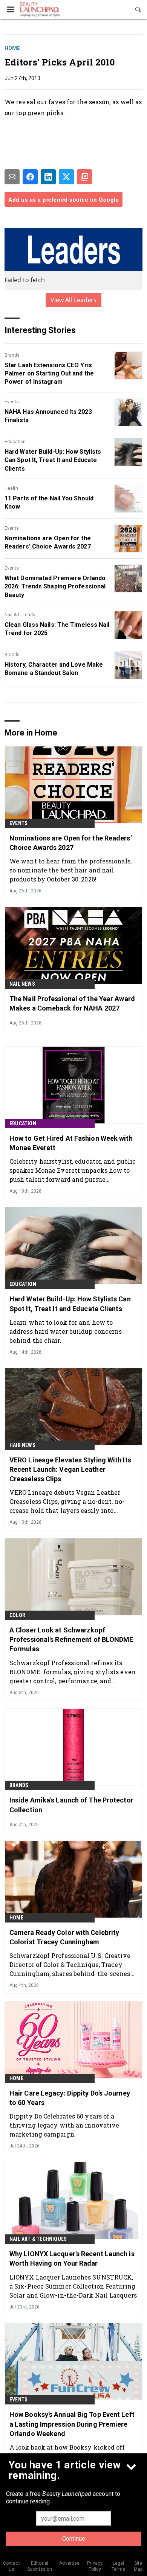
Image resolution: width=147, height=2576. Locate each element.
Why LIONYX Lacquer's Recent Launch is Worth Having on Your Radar (72, 2258)
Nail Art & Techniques (38, 2239)
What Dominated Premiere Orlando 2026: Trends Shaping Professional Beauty (55, 587)
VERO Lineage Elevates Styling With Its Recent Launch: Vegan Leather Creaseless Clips (70, 1469)
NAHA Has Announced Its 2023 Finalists (48, 416)
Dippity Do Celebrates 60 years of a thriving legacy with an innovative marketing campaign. (64, 2125)
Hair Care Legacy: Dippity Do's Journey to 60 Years (70, 2098)
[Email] (12, 177)
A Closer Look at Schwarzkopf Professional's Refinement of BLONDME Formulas (71, 1639)
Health (11, 488)
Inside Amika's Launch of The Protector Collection (71, 1805)
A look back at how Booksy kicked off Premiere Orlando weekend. (67, 2452)
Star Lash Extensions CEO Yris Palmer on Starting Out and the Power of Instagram (49, 374)
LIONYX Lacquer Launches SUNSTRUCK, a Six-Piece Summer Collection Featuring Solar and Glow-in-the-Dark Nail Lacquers (73, 2286)
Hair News (22, 1445)
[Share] (30, 177)
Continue (74, 2539)
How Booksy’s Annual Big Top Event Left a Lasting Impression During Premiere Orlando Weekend (72, 2424)
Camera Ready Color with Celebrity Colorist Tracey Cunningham (64, 1937)
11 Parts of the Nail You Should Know (49, 502)
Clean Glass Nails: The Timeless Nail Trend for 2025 (57, 629)
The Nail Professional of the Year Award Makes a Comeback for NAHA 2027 (72, 1003)
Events (12, 402)
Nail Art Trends (20, 615)
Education (15, 442)
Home (12, 48)
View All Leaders (74, 300)
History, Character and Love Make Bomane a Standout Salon (54, 669)
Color (17, 1615)
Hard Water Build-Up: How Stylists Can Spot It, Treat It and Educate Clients (53, 460)
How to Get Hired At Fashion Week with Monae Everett (71, 1143)
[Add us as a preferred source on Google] (84, 177)
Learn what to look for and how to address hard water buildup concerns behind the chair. (66, 1331)
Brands (12, 355)
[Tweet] (66, 177)
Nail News (22, 984)
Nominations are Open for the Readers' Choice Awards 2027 (48, 542)
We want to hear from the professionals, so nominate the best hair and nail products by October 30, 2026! (70, 870)
